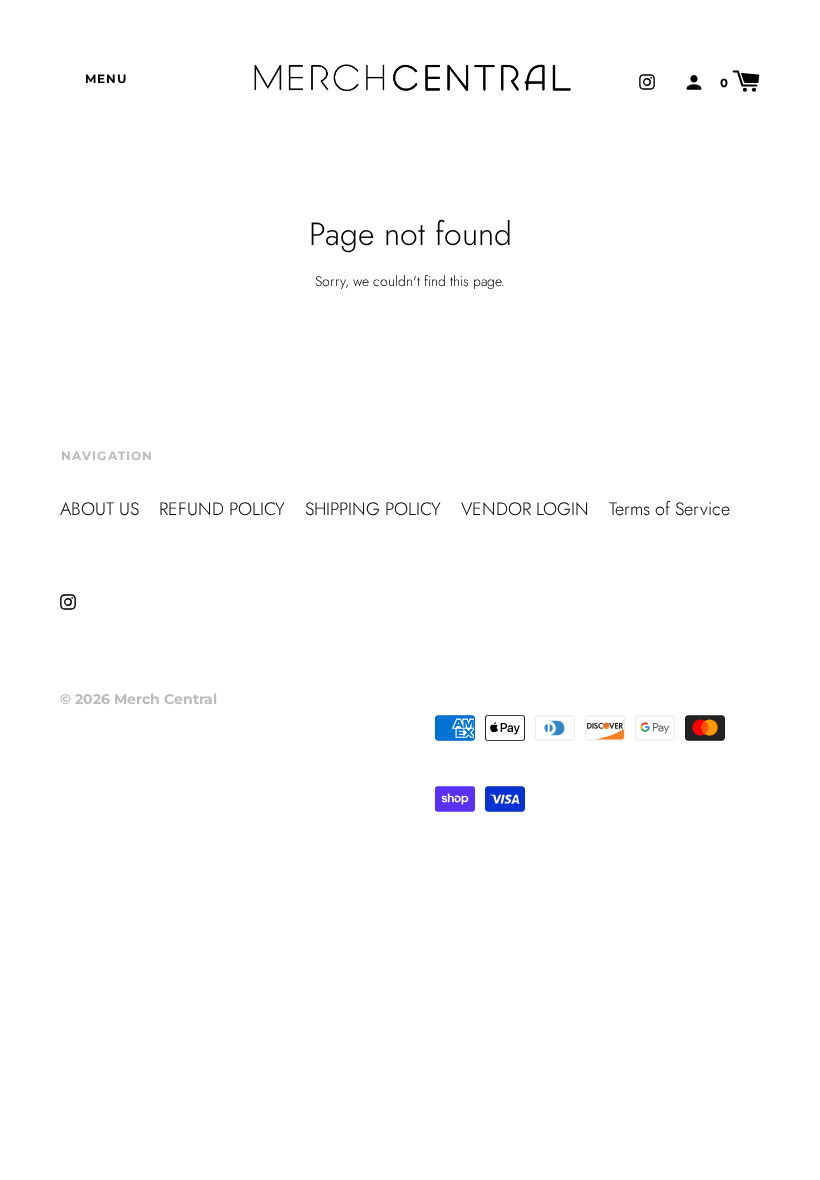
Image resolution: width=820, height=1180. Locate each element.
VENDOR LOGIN (525, 509)
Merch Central (165, 699)
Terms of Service (669, 509)
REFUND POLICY (222, 509)
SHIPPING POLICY (373, 509)
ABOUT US (99, 509)
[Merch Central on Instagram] (647, 80)
